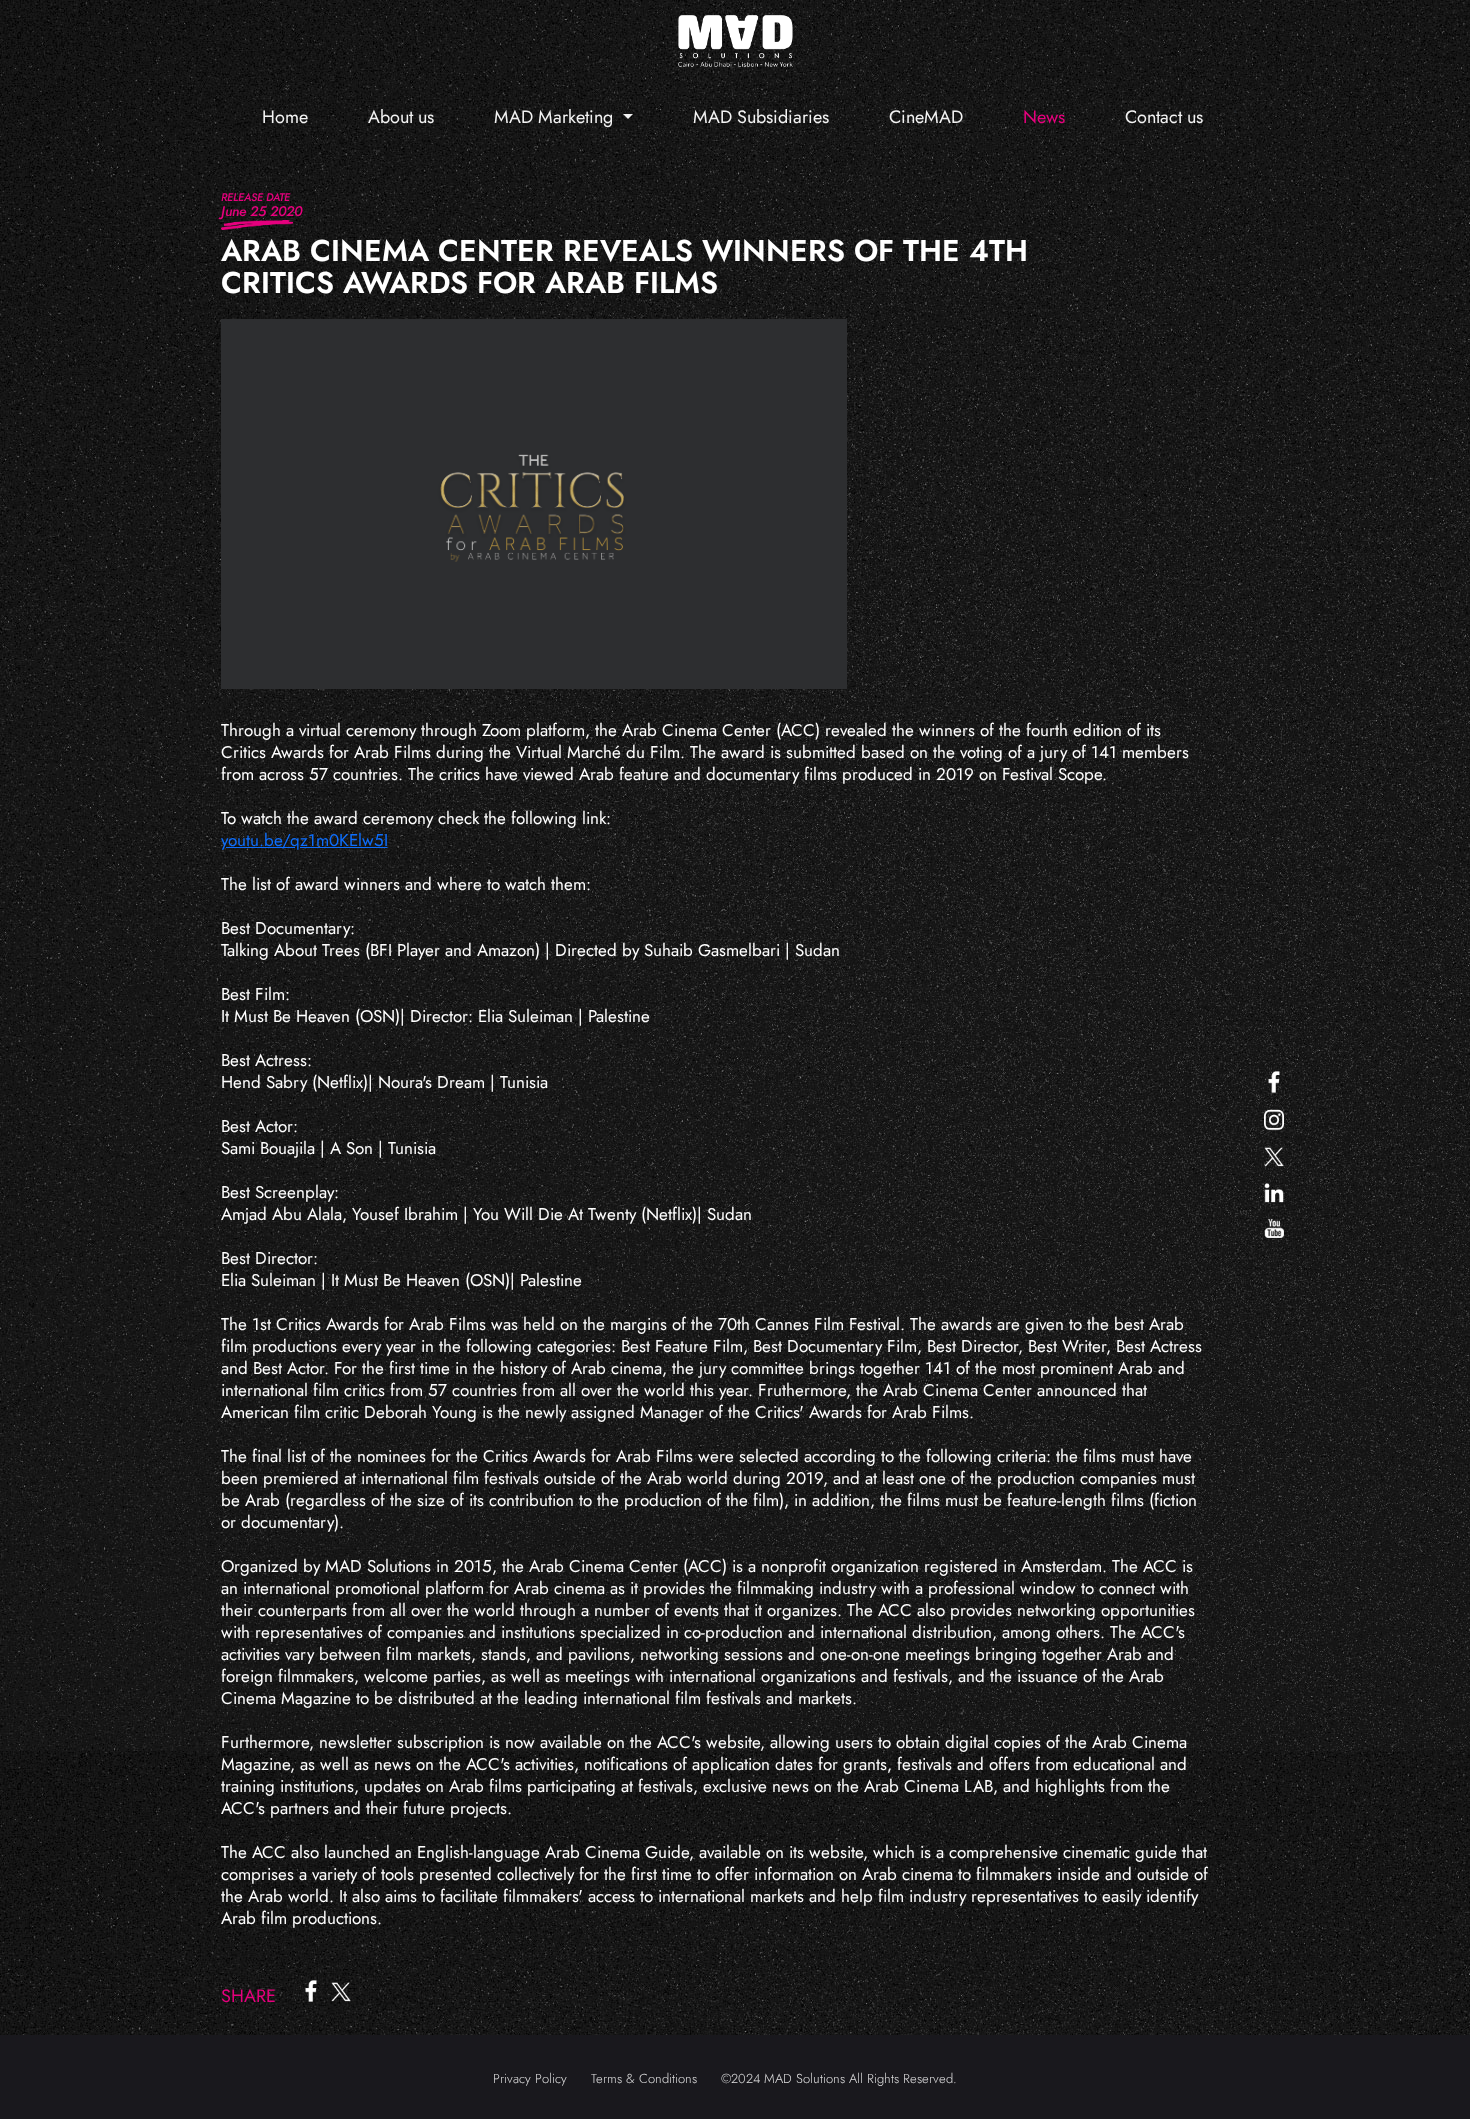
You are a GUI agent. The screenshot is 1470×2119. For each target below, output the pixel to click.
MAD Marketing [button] (556, 117)
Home (285, 117)
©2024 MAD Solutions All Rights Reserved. (839, 2078)
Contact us (1164, 117)
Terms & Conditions (644, 2078)
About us (401, 117)
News (1044, 117)
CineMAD (926, 117)
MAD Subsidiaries (761, 117)
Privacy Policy (530, 2078)
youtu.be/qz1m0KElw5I (304, 840)
